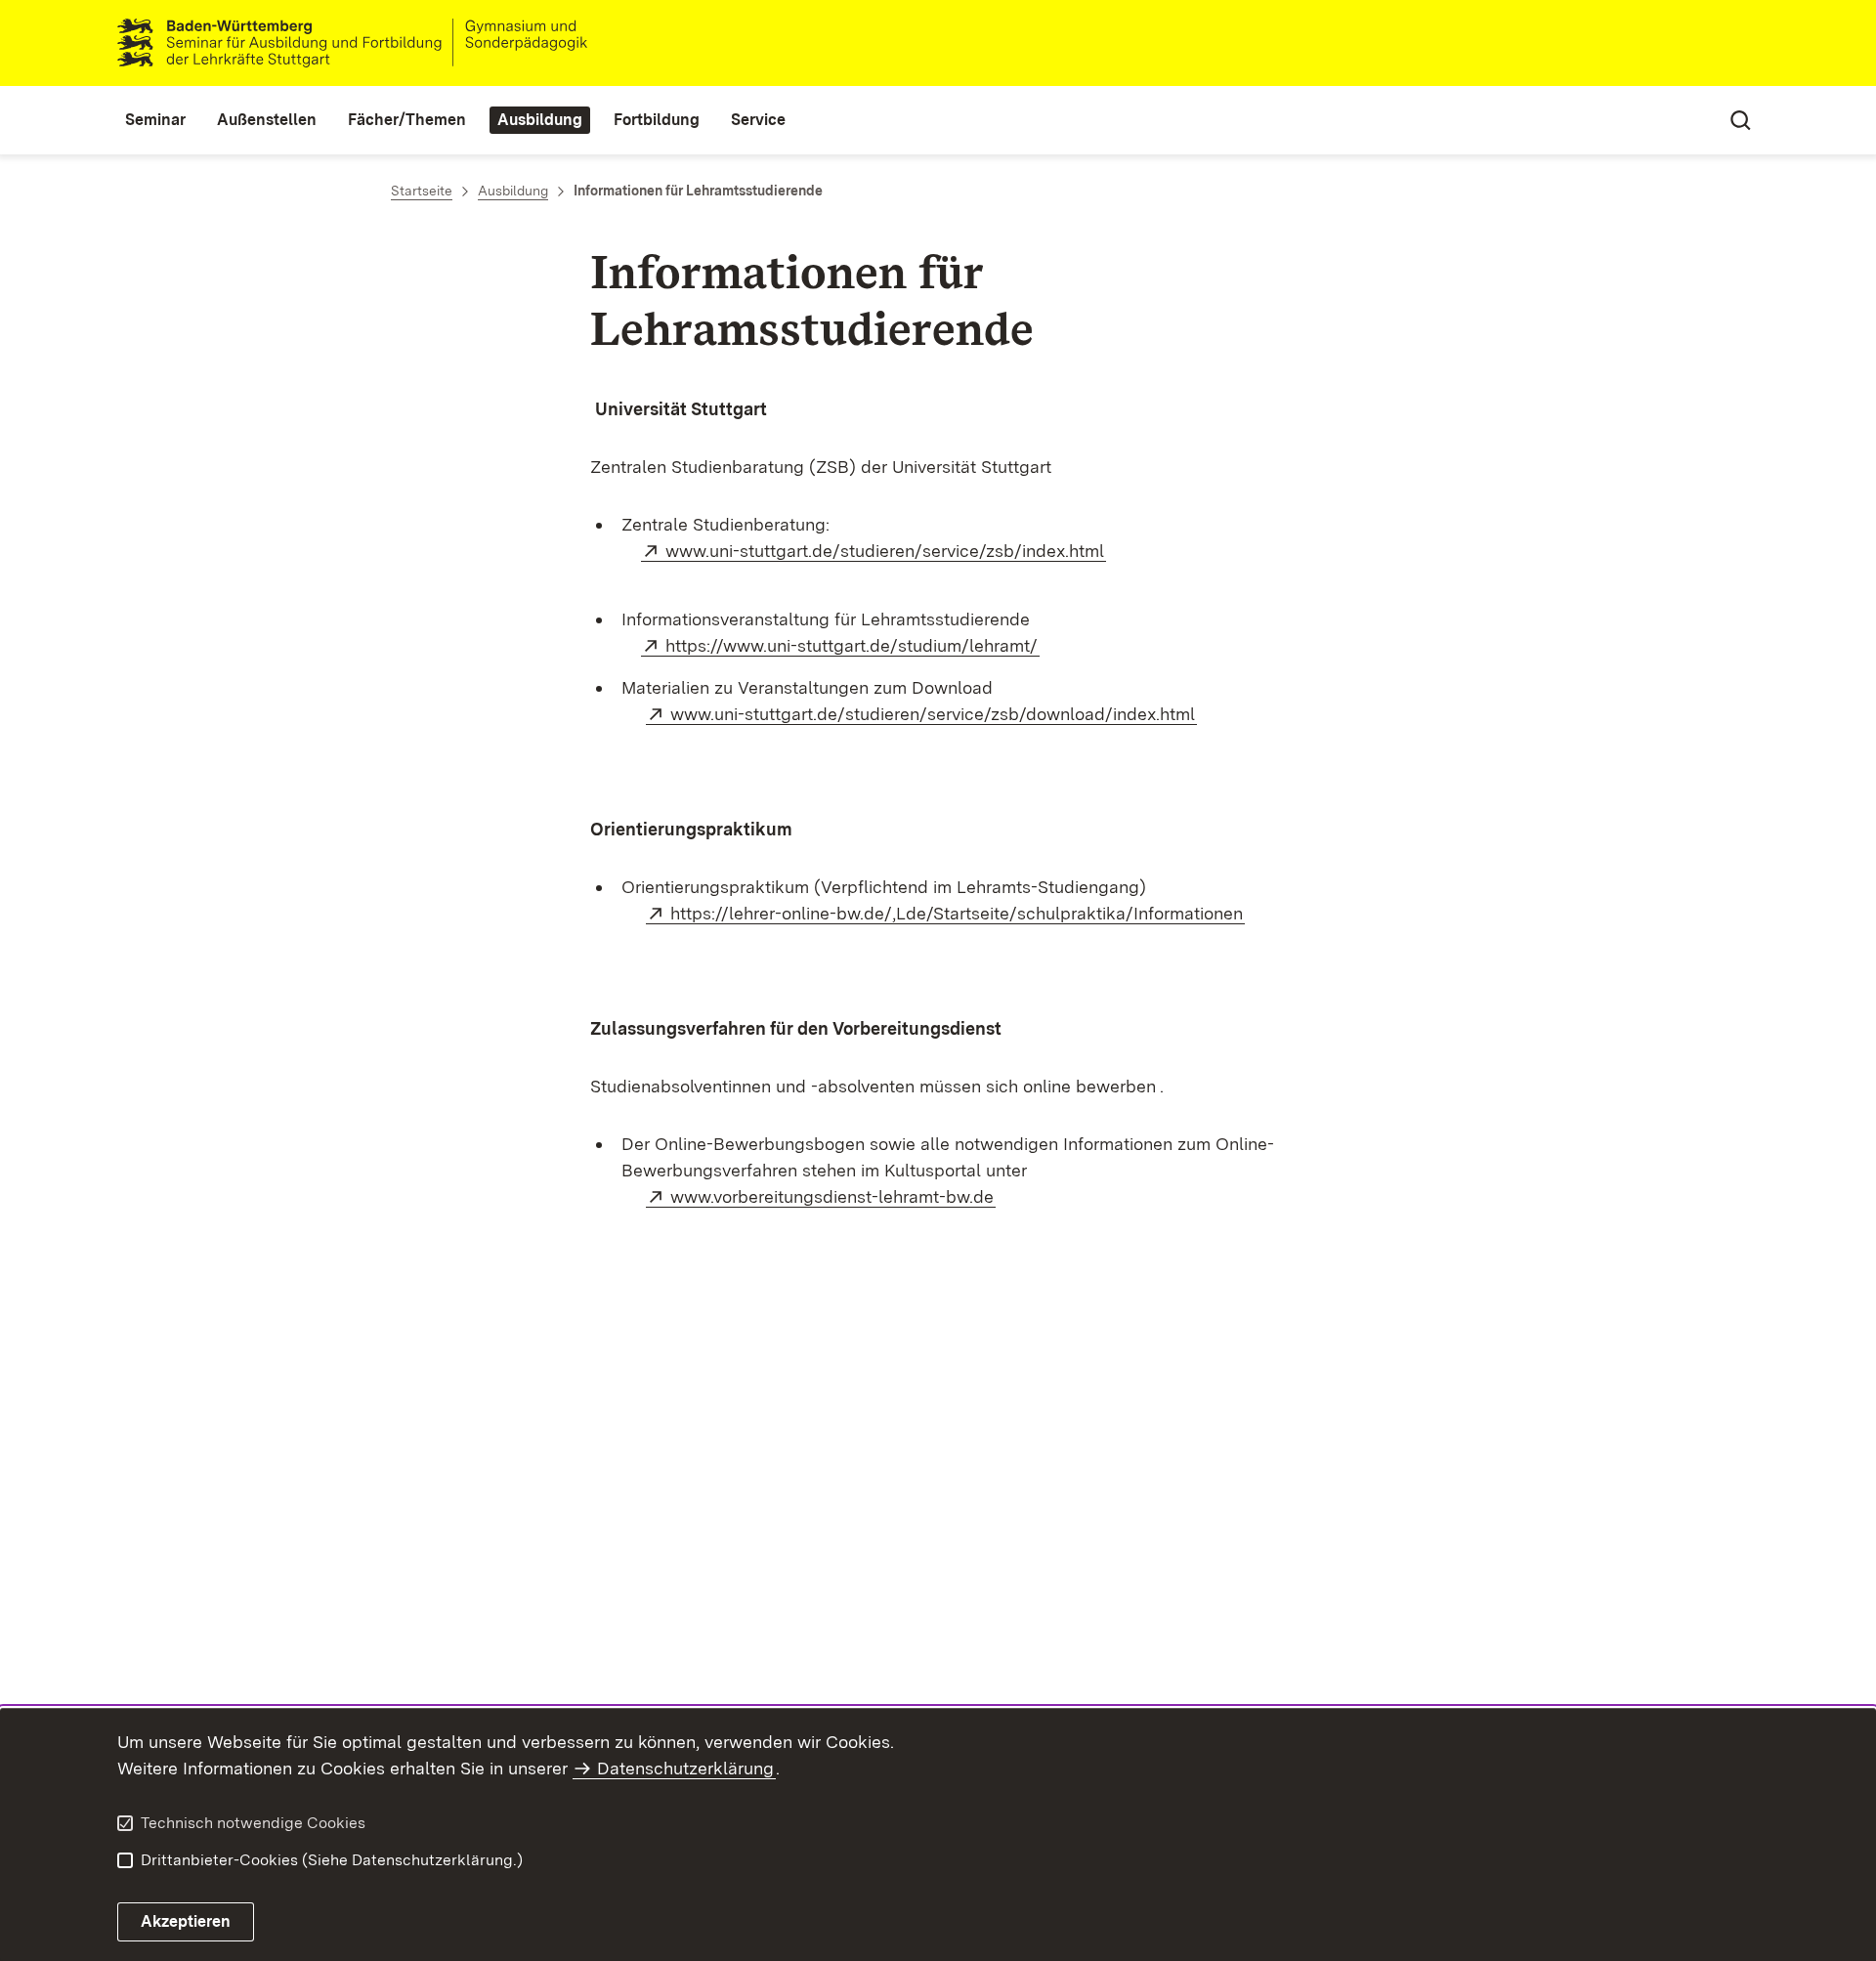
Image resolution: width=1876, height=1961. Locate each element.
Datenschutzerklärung (685, 1768)
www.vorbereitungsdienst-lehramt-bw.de (833, 1196)
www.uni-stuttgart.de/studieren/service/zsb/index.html (886, 551)
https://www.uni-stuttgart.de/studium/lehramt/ (853, 645)
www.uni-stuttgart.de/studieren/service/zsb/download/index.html (934, 714)
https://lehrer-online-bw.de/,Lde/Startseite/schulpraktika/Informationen (958, 913)
